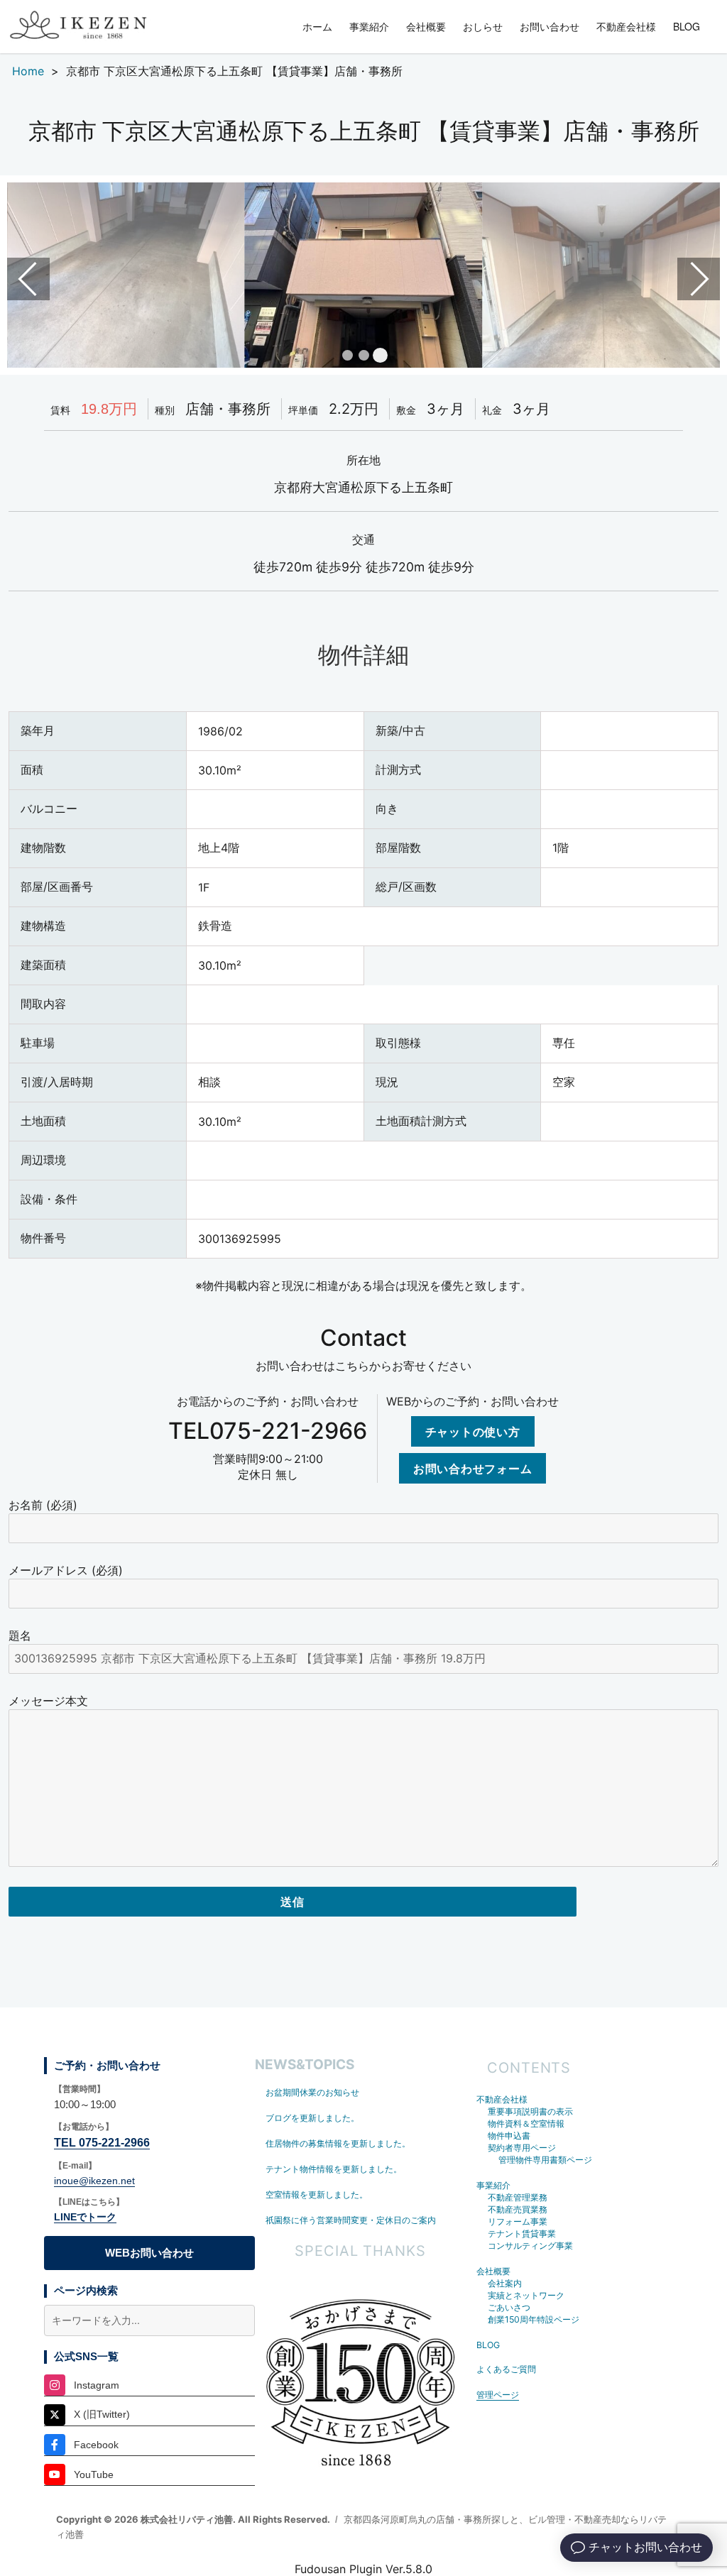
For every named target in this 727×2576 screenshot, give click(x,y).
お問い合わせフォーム (473, 1468)
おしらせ (483, 26)
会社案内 (505, 2283)
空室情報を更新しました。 (317, 2194)
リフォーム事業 (518, 2221)
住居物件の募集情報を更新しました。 (338, 2143)
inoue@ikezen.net (94, 2181)
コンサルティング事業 (530, 2246)
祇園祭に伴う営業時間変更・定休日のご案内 (351, 2220)
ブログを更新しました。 (312, 2118)
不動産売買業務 (518, 2209)
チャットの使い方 (473, 1431)
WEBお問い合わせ (149, 2253)
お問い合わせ (550, 26)
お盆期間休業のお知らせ (312, 2092)
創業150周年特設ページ (534, 2319)
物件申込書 (509, 2136)
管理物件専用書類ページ (545, 2160)
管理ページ (498, 2395)
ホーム (317, 26)
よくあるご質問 (506, 2369)
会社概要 (426, 26)
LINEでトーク (85, 2217)
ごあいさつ (509, 2307)
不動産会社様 (626, 26)
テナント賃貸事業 (522, 2234)
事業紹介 (369, 26)
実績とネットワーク (526, 2295)
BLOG (687, 26)
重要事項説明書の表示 (530, 2111)
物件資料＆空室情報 (526, 2123)
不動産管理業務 (518, 2197)
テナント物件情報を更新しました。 (334, 2169)
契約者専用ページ (522, 2148)
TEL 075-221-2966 (102, 2143)
